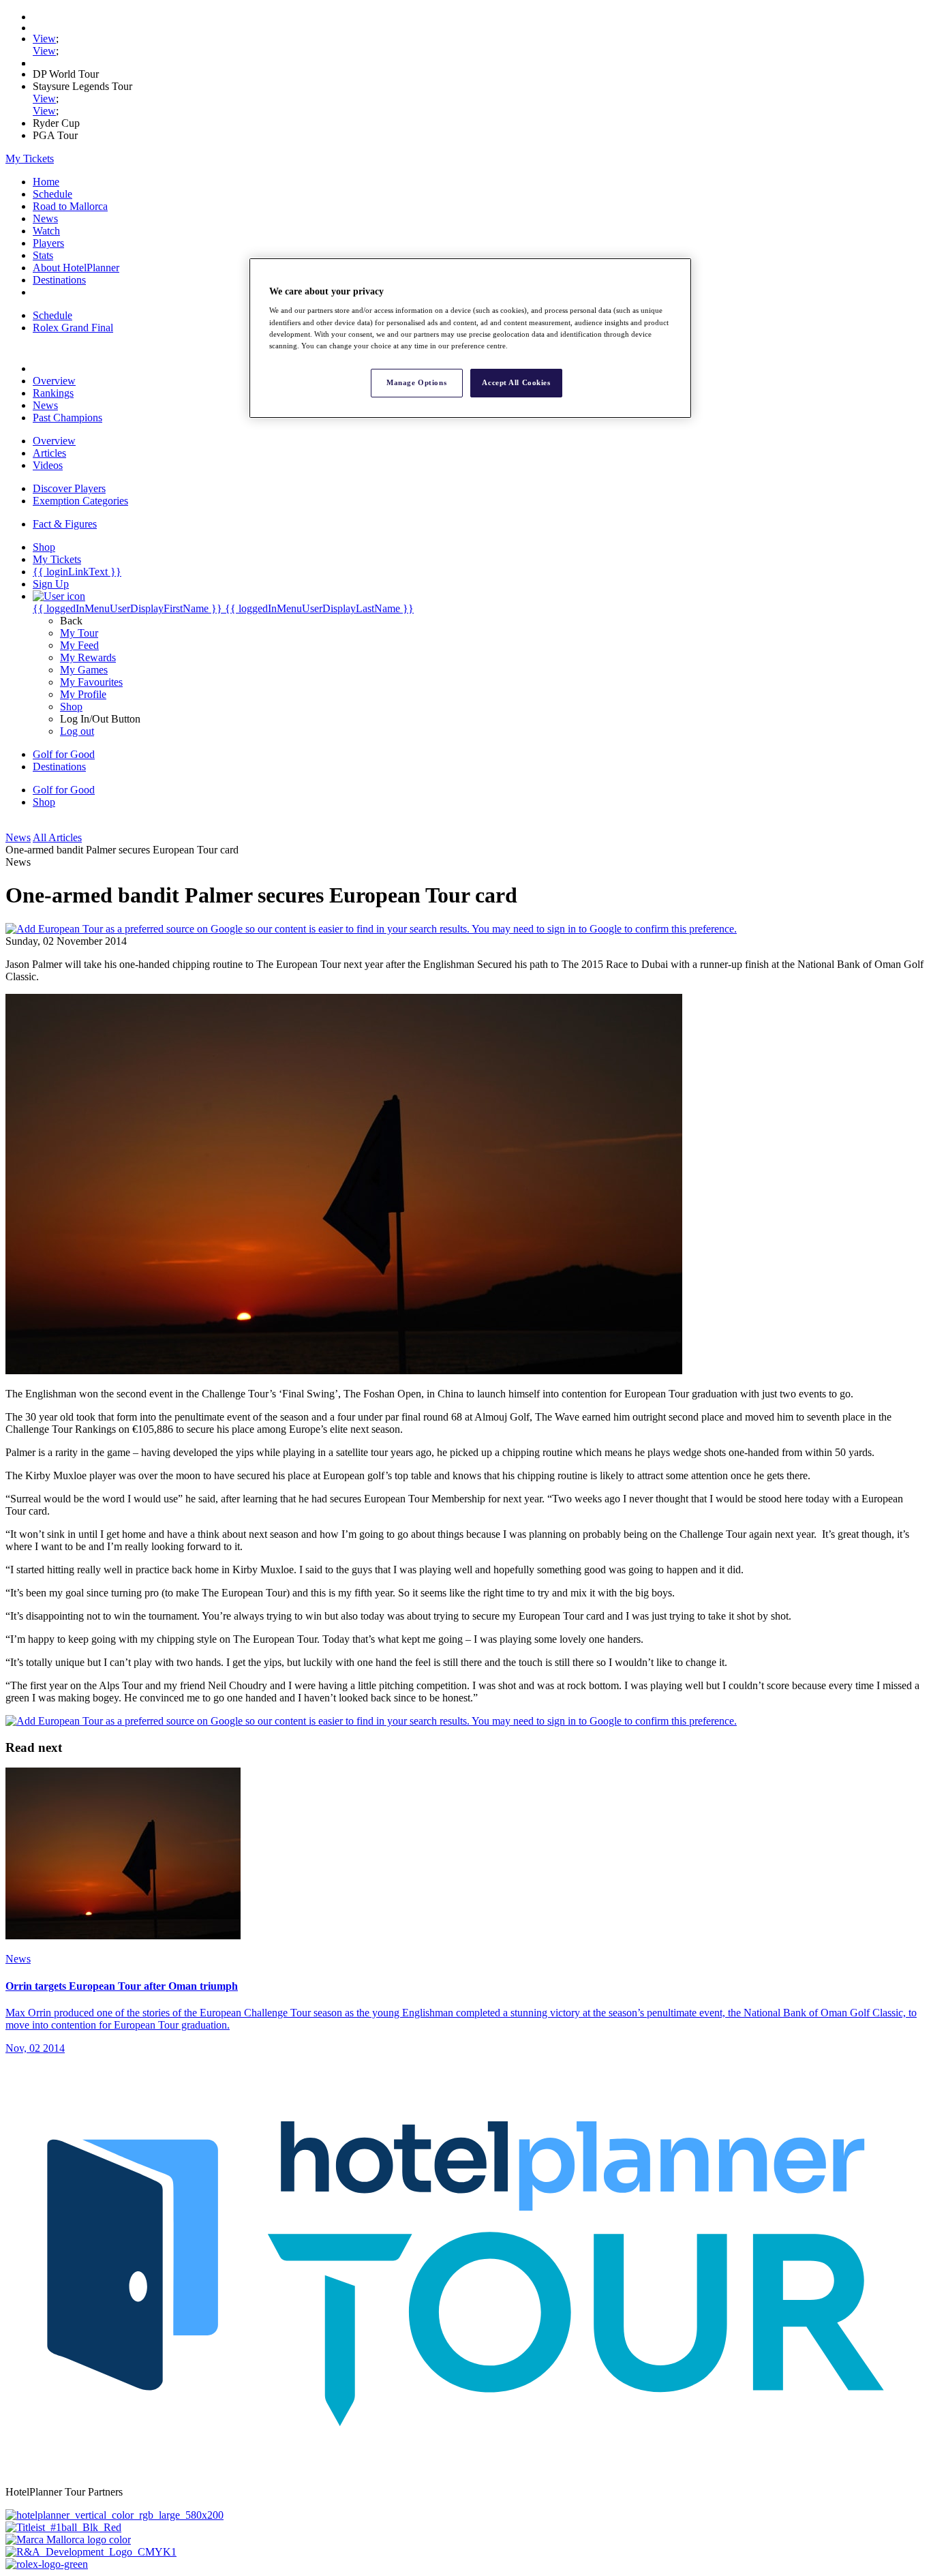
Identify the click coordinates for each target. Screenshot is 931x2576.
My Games (84, 670)
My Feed (79, 645)
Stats (43, 255)
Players (48, 243)
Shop (71, 707)
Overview (54, 381)
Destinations (59, 280)
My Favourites (91, 682)
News (45, 218)
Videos (48, 465)
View (44, 39)
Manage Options (416, 382)
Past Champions (67, 418)
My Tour (79, 633)
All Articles (57, 837)
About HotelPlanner (76, 268)
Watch (46, 231)
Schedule (52, 194)
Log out (77, 731)
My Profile (83, 694)
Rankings (53, 393)
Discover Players (69, 488)
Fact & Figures (65, 524)
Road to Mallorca (70, 206)
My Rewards (88, 657)
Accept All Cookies (516, 382)
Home (46, 182)
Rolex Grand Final (73, 328)
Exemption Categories (80, 501)
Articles (49, 453)
